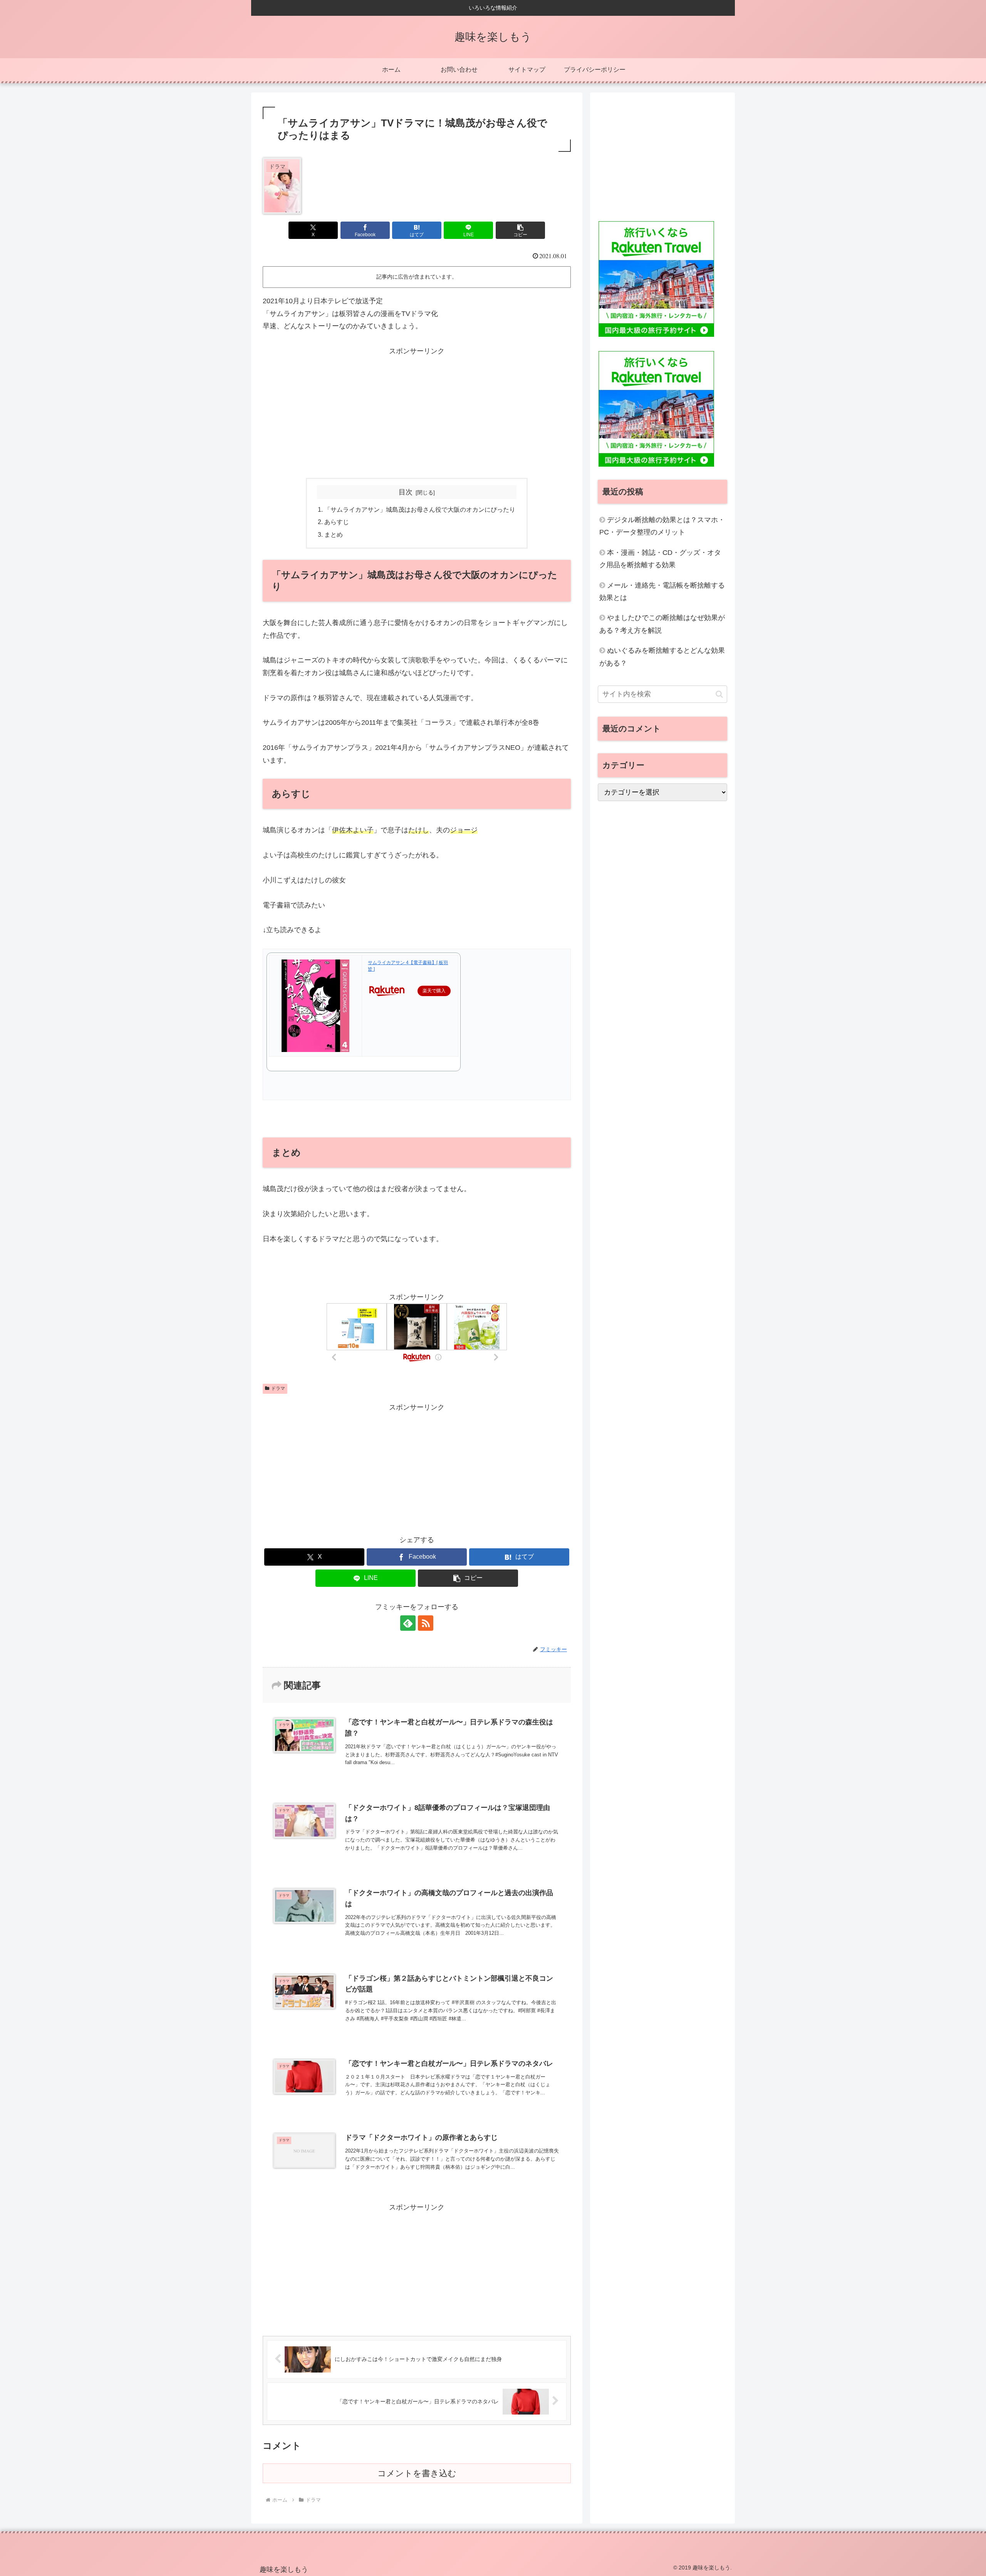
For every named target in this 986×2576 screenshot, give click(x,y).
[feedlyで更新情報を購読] (408, 1623)
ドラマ (278, 1388)
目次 (406, 492)
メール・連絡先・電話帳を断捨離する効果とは (662, 591)
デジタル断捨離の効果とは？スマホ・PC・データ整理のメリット (662, 526)
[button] (520, 230)
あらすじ (337, 522)
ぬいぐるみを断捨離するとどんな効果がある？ (662, 657)
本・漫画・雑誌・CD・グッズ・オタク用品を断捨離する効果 (660, 559)
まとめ (334, 534)
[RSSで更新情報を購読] (426, 1623)
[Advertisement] (417, 411)
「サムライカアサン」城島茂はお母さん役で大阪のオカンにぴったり (420, 509)
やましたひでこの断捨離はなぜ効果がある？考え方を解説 (662, 624)
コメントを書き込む (417, 2473)
